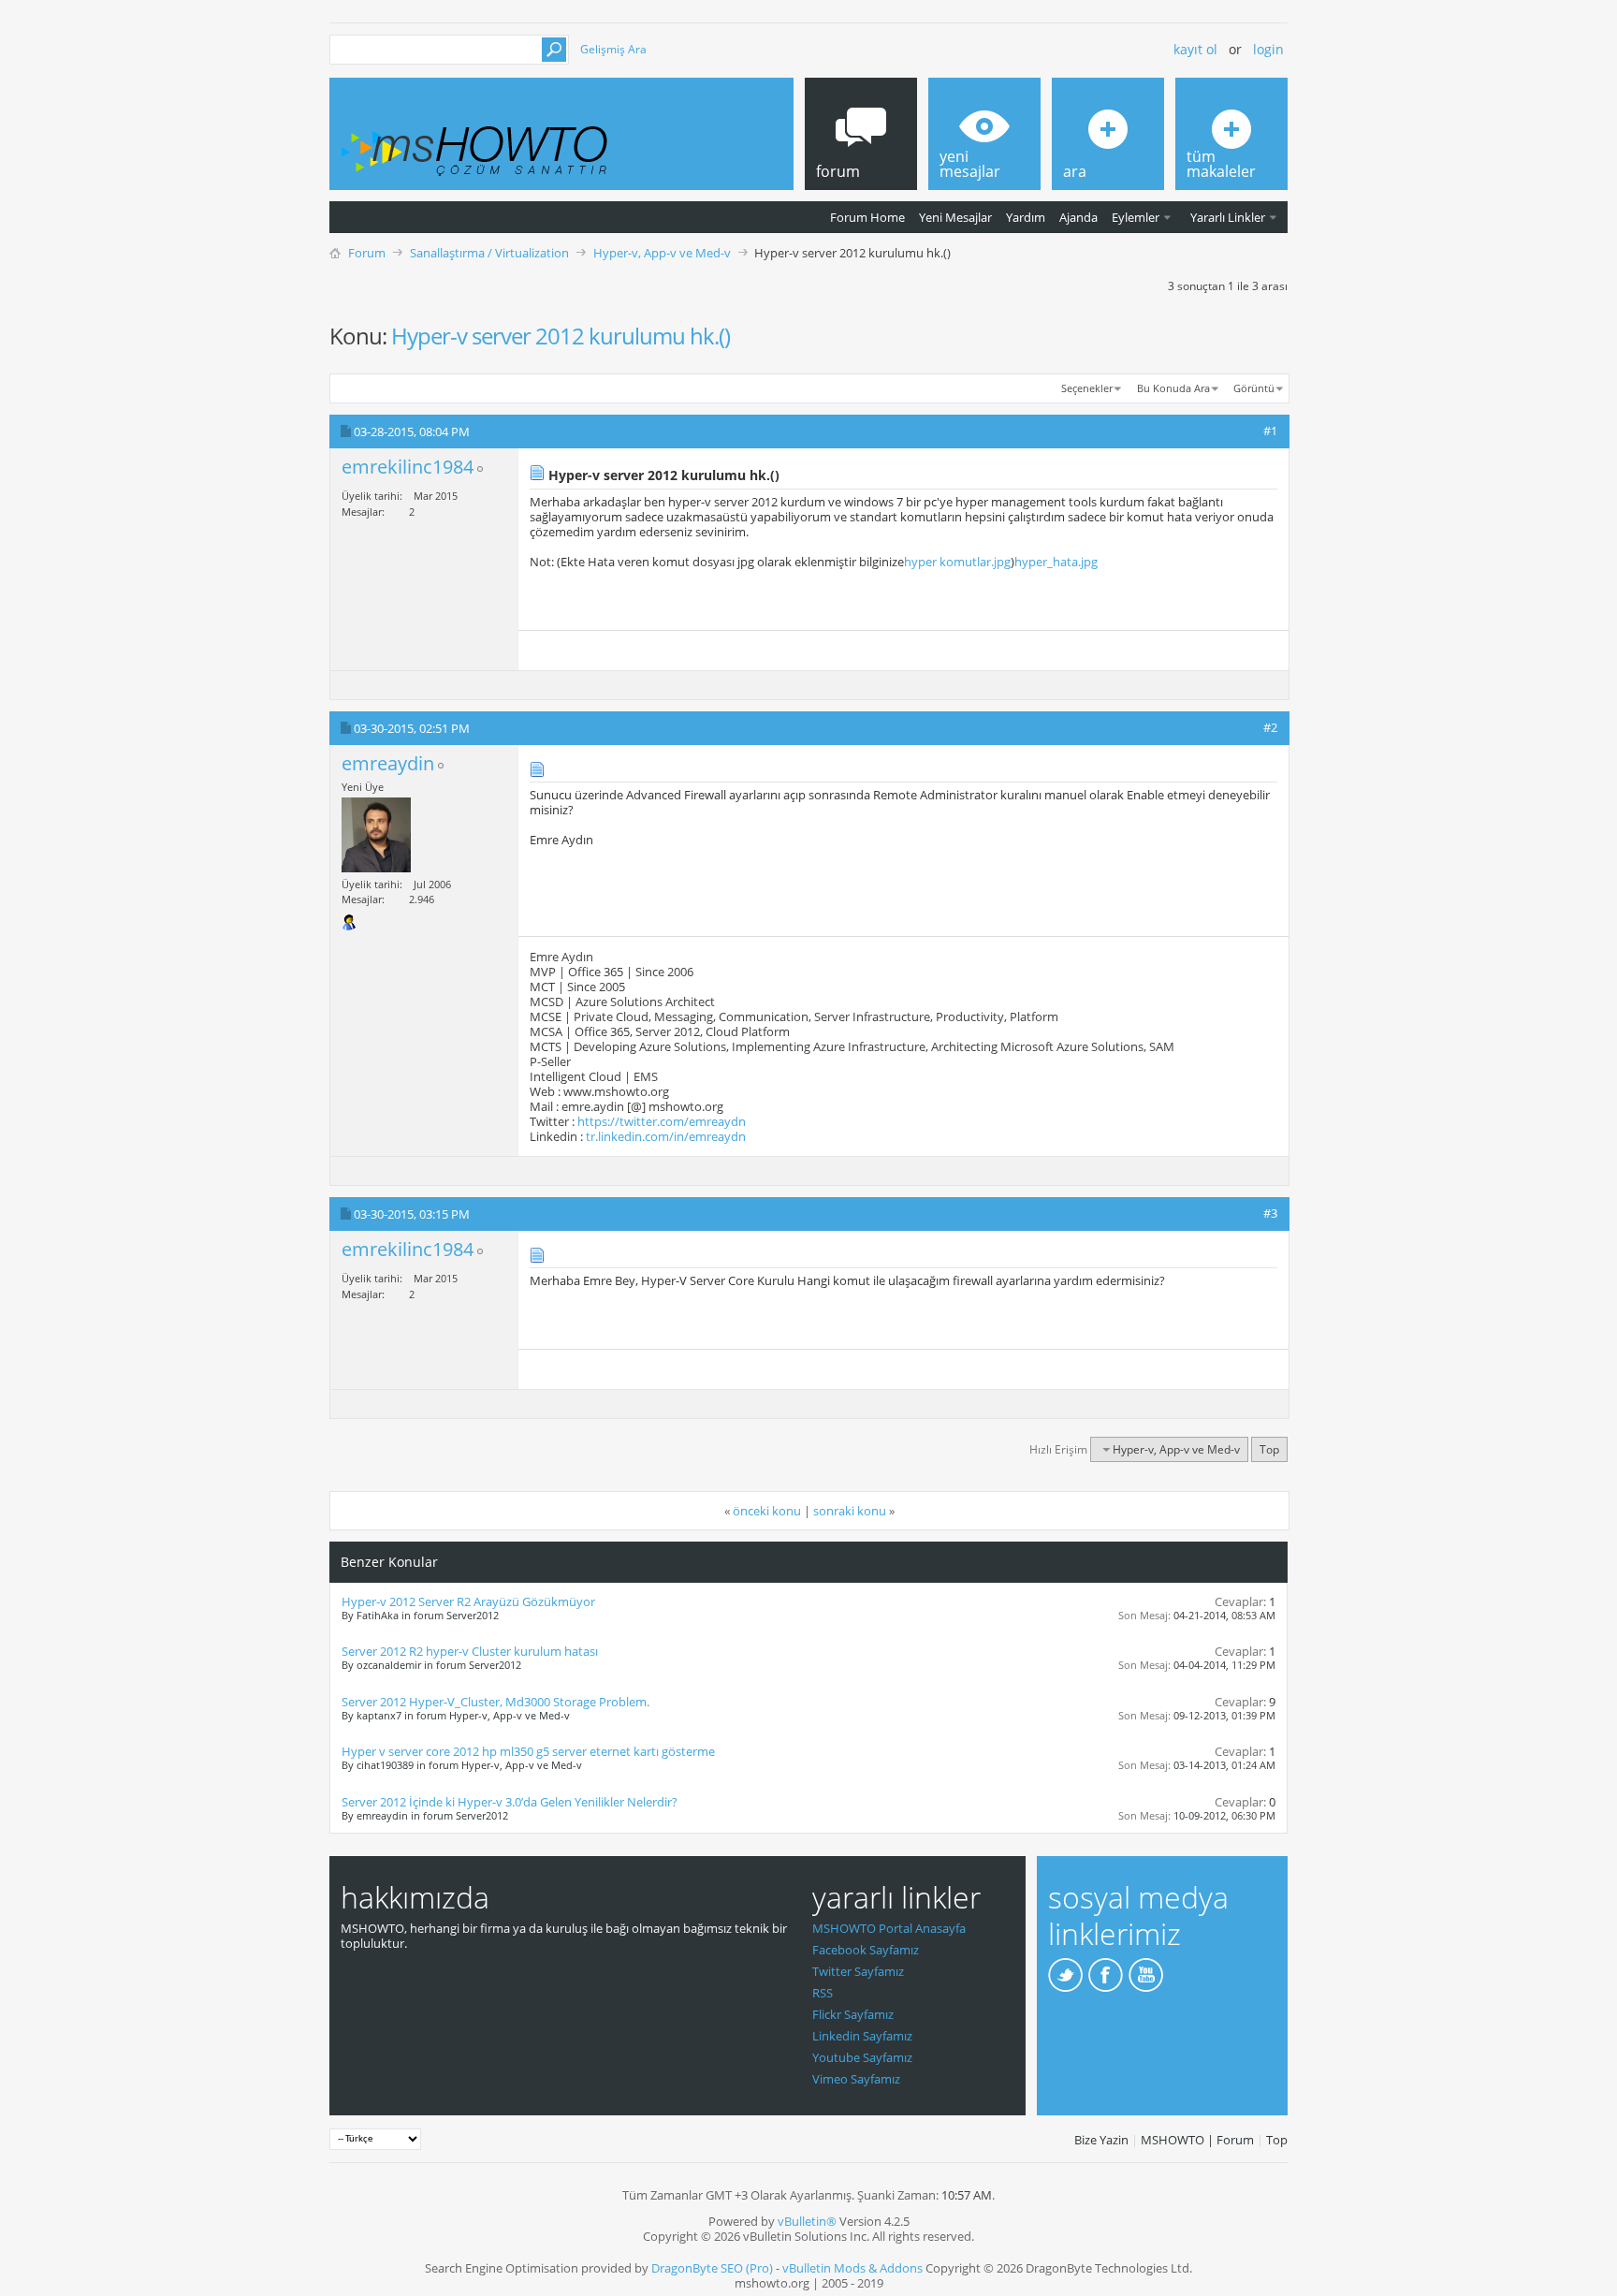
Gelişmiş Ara (613, 49)
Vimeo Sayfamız (856, 2079)
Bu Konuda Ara (1173, 388)
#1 (1270, 431)
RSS (823, 1993)
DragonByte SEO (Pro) (712, 2268)
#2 (1270, 727)
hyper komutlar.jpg (957, 562)
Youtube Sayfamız (862, 2057)
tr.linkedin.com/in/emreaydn (666, 1136)
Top (1269, 1449)
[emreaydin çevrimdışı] (376, 835)
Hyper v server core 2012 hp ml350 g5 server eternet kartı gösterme (528, 1751)
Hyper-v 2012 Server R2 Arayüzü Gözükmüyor (468, 1601)
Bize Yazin (1101, 2140)
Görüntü (1254, 388)
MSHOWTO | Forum (1197, 2140)
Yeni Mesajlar (955, 217)
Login (1268, 49)
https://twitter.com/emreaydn (662, 1121)
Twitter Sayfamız (858, 1971)
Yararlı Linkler (1228, 217)
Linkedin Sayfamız (862, 2036)
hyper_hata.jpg (1056, 562)
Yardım (1026, 217)
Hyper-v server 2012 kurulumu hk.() (561, 336)
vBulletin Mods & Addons (852, 2268)
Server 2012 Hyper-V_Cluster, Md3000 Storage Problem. (495, 1702)
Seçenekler (1087, 388)
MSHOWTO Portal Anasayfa (889, 1928)
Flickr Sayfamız (853, 2014)
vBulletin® (807, 2221)
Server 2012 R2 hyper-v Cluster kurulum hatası (470, 1651)
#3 (1270, 1213)
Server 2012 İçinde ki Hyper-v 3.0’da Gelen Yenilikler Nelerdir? (510, 1802)
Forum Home (867, 217)
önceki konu (767, 1511)
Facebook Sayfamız (866, 1950)
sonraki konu (850, 1511)
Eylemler (1136, 217)
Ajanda (1078, 217)
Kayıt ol (1195, 49)
